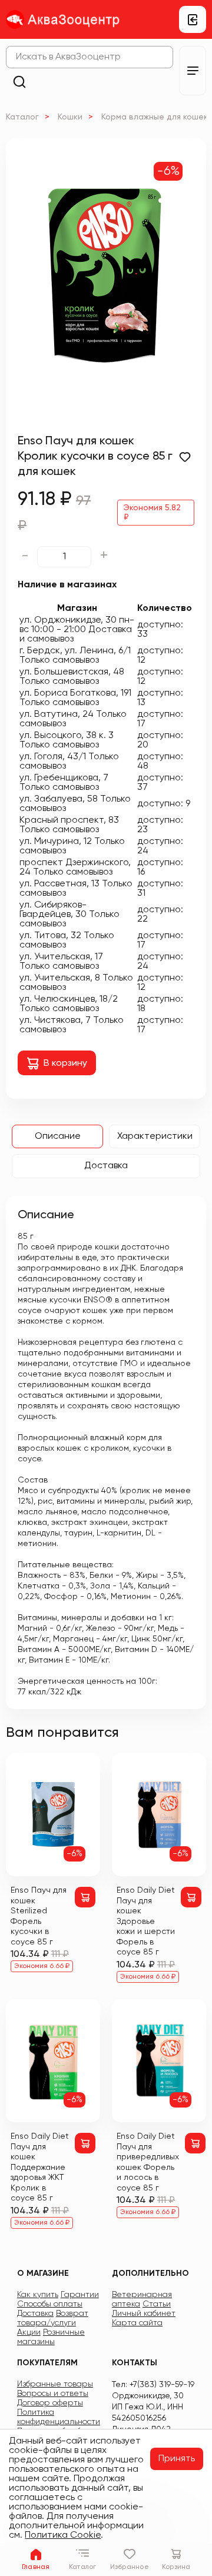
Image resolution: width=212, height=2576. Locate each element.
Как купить (38, 2295)
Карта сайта (137, 2323)
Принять (177, 2459)
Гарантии (80, 2295)
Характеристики (155, 1136)
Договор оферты (50, 2403)
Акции (29, 2332)
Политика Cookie (63, 2535)
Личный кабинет (144, 2314)
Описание (58, 1136)
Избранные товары (55, 2384)
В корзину (65, 1063)
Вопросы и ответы (53, 2394)
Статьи (157, 2304)
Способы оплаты (50, 2304)
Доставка (106, 1166)
